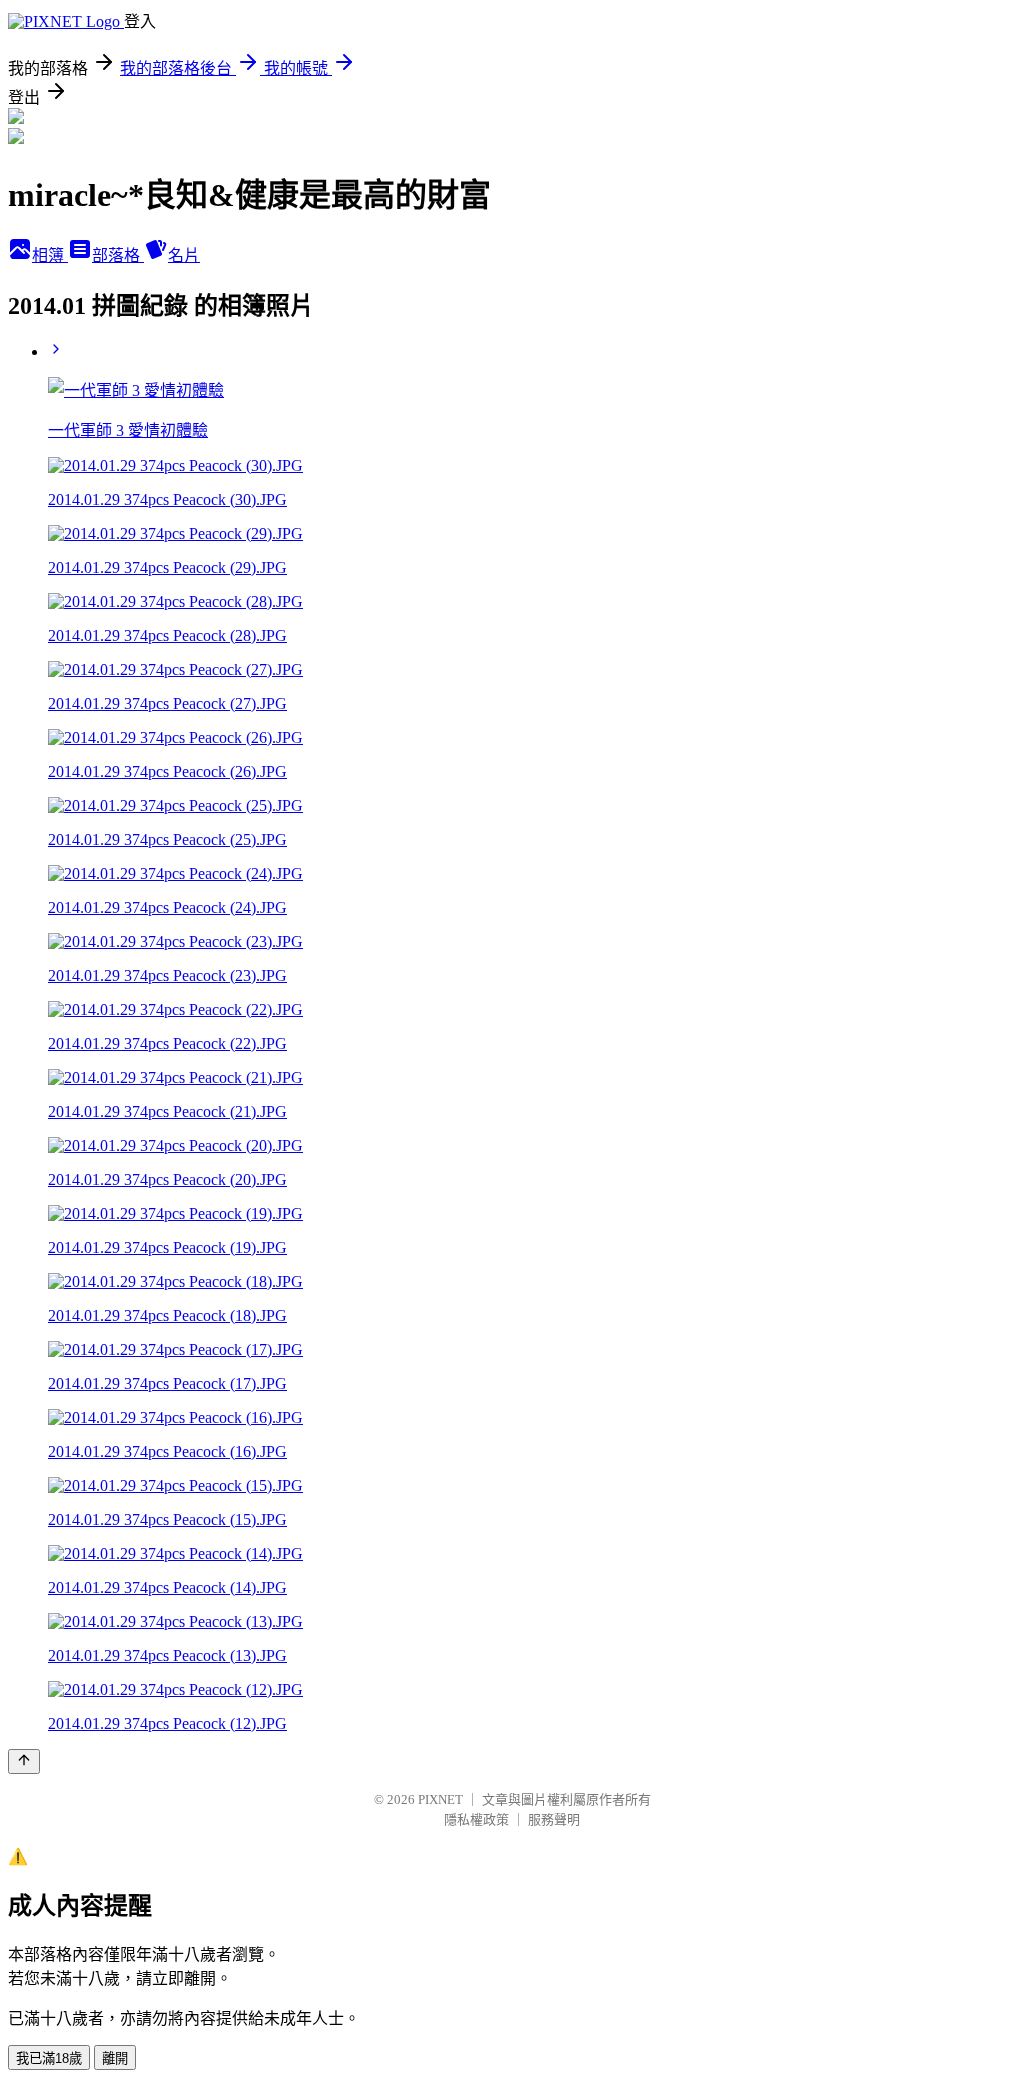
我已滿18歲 (49, 2058)
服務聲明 (554, 1819)
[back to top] (24, 1761)
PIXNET (440, 1799)
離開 (115, 2058)
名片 (184, 255)
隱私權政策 (476, 1819)
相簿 (50, 255)
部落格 (118, 255)
